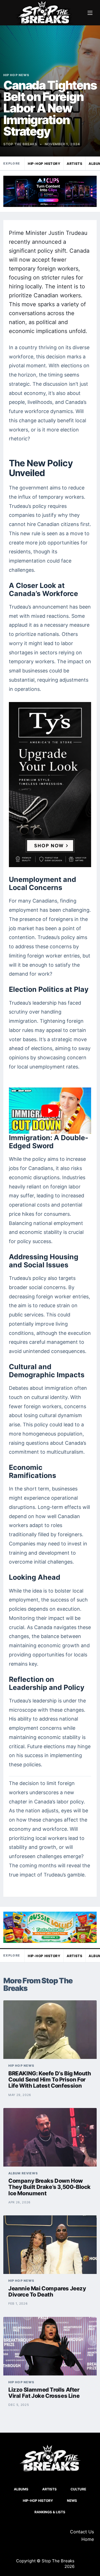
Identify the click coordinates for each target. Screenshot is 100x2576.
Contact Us (82, 2532)
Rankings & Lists (50, 2512)
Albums (21, 2489)
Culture (78, 2489)
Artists (74, 164)
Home (88, 2539)
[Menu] (90, 13)
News (72, 2501)
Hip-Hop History (44, 164)
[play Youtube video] (50, 1111)
